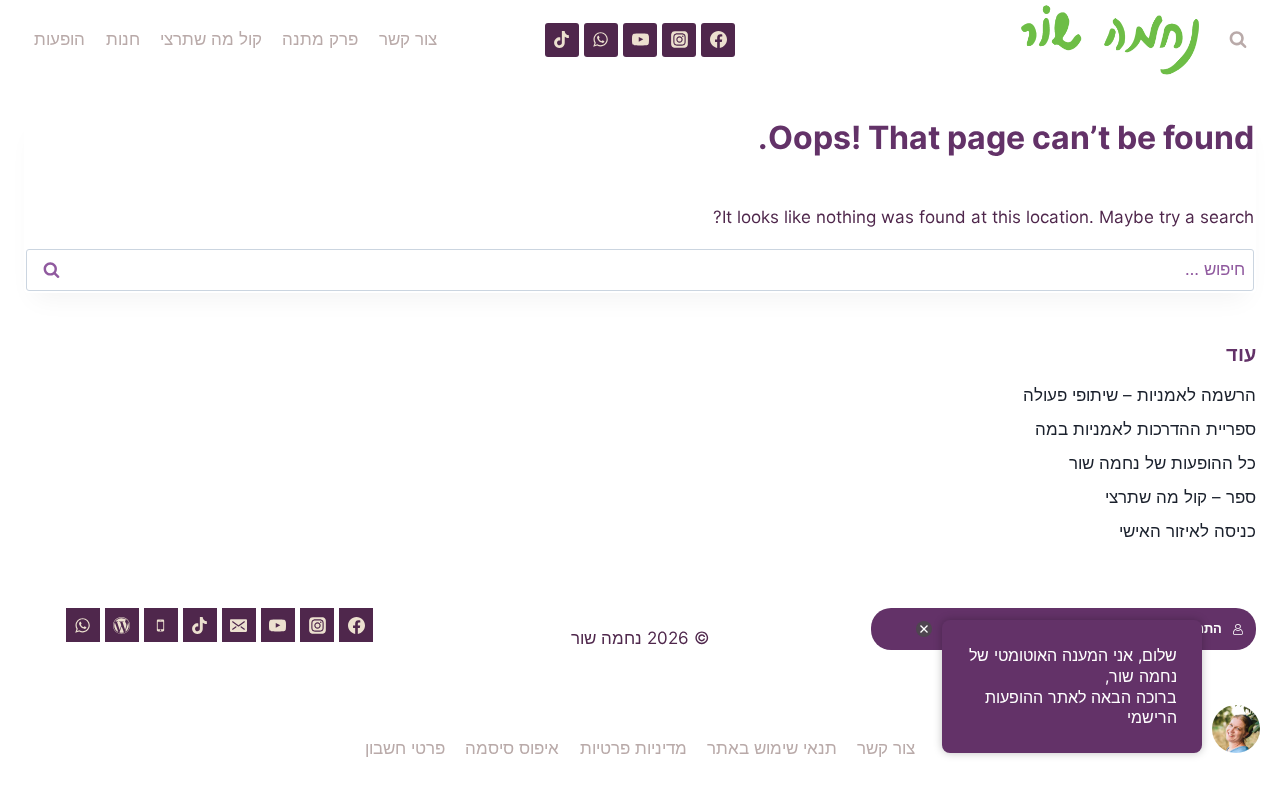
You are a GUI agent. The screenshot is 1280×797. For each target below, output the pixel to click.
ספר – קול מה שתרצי (1180, 497)
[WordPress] (122, 625)
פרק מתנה (320, 39)
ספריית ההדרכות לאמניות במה (1145, 429)
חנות (123, 39)
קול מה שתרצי (211, 39)
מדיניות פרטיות (633, 748)
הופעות (59, 39)
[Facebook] (718, 40)
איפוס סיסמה (512, 748)
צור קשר (408, 39)
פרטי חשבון (405, 748)
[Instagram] (679, 40)
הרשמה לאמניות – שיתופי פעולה (1139, 395)
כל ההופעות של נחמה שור (1162, 463)
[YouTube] (640, 40)
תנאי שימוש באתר (772, 748)
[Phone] (161, 625)
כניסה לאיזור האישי (1187, 531)
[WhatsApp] (601, 40)
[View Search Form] (1238, 40)
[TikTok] (562, 40)
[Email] (239, 625)
